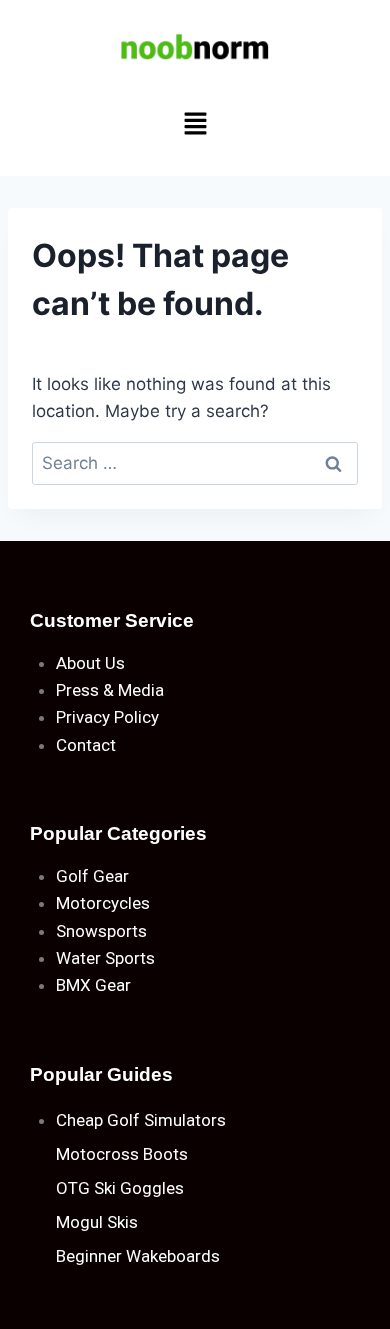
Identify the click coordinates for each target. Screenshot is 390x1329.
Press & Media (110, 690)
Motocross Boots (122, 1154)
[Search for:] (195, 463)
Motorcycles (103, 903)
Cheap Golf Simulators (141, 1120)
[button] (195, 124)
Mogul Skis (97, 1222)
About (78, 663)
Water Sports (105, 958)
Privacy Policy (107, 717)
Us (115, 663)
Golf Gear (92, 876)
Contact (86, 745)
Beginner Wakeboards (138, 1256)
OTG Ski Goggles (120, 1188)
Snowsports (101, 931)
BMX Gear (93, 985)
